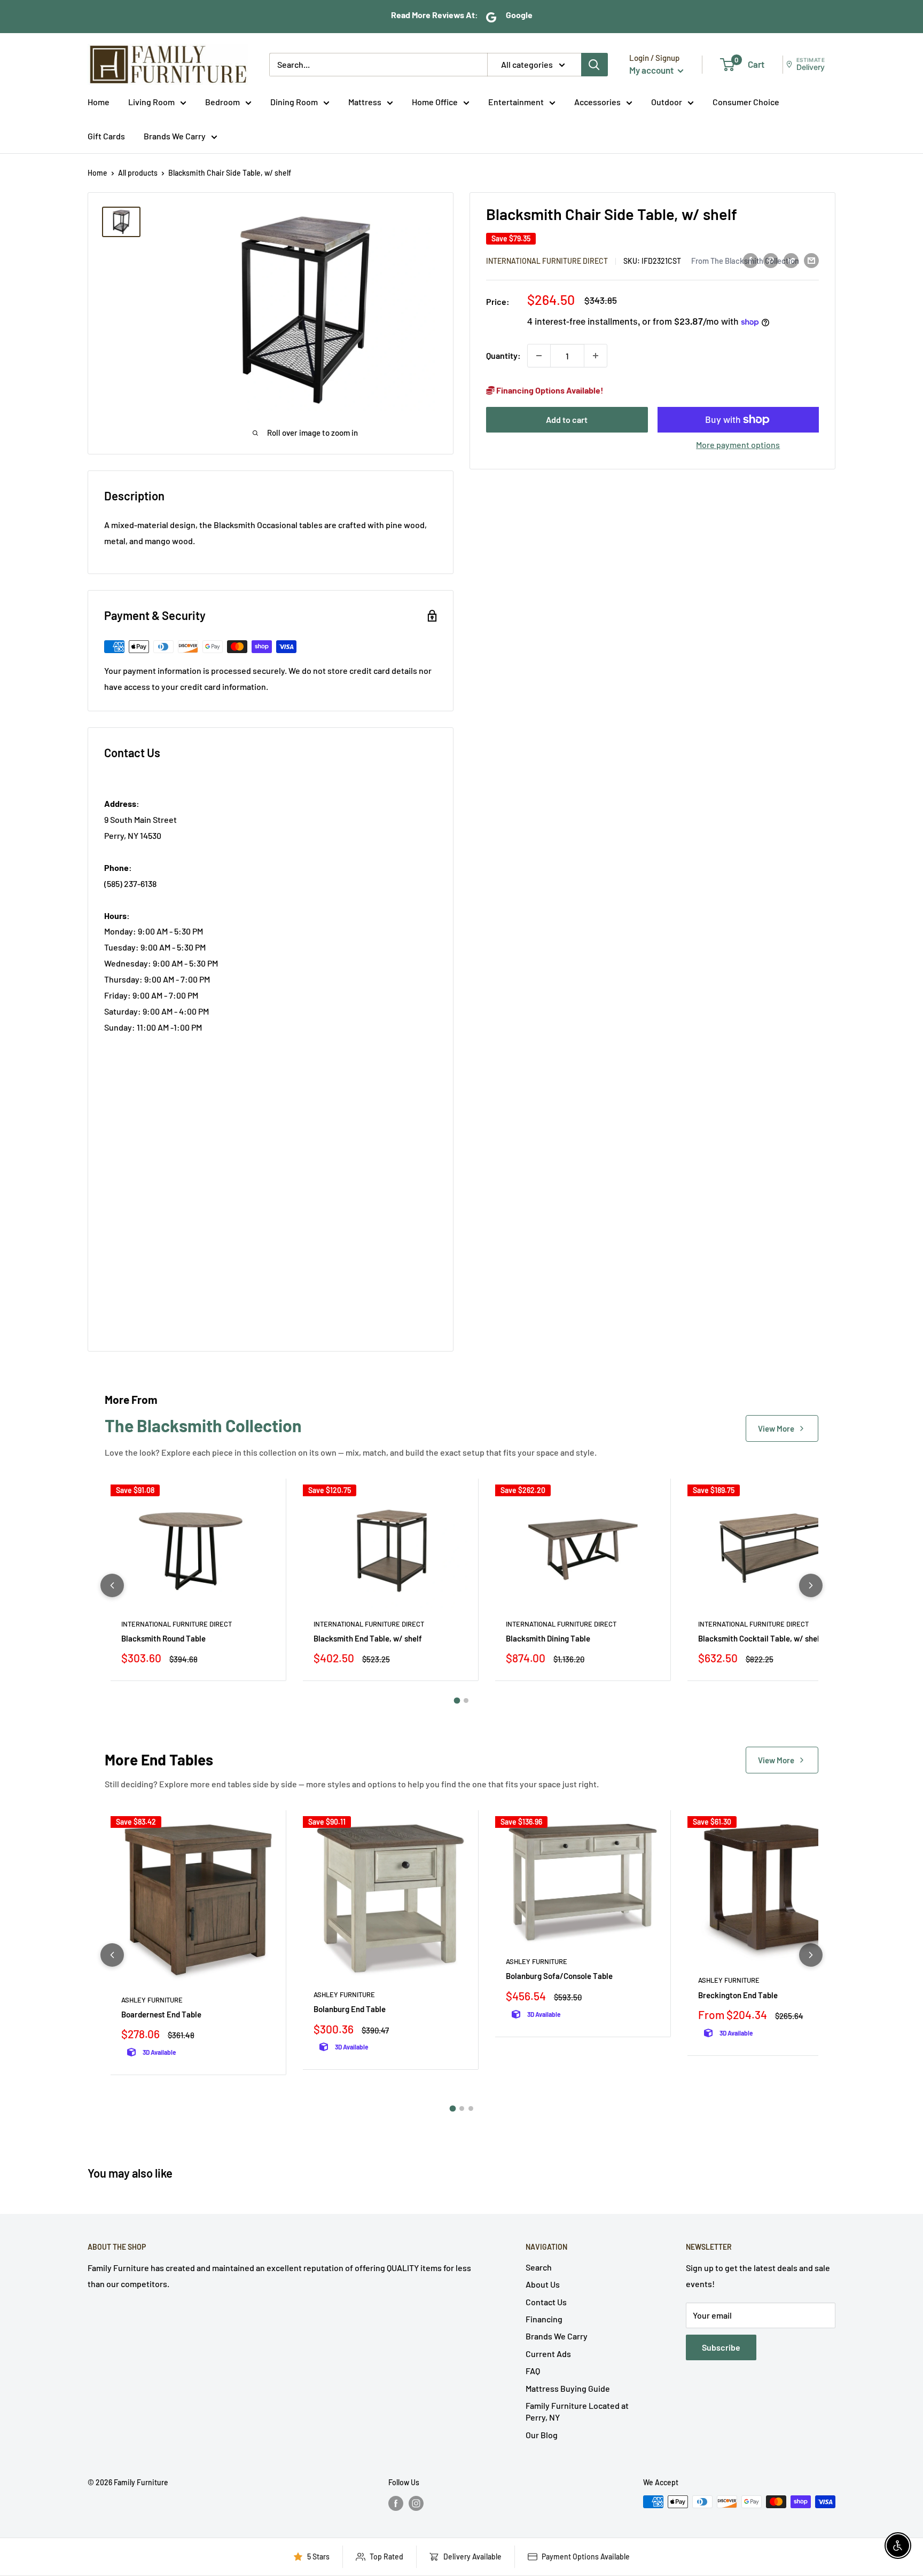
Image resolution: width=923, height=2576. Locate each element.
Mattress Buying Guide (568, 2388)
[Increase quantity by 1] (596, 356)
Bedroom (222, 102)
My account (652, 70)
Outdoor (667, 102)
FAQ (533, 2371)
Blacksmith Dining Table (548, 1638)
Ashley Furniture (152, 2000)
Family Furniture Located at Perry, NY (577, 2411)
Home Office (435, 102)
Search (539, 2267)
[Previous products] (112, 1585)
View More (776, 1428)
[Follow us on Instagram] (416, 2503)
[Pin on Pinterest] (771, 260)
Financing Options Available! (549, 390)
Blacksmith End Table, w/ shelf (368, 1638)
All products (138, 173)
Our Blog (542, 2435)
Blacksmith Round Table (163, 1638)
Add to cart (567, 419)
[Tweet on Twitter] (791, 260)
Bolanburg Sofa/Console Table (559, 1976)
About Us (543, 2284)
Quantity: (503, 355)
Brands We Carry (175, 136)
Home (99, 102)
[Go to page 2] (466, 1701)
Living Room (151, 102)
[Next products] (811, 1585)
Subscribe (721, 2347)
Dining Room (294, 102)
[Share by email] (811, 260)
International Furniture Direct (547, 261)
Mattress (365, 102)
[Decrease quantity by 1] (539, 356)
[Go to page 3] (471, 2108)
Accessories (597, 102)
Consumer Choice (746, 102)
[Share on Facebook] (750, 260)
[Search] (595, 65)
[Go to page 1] (457, 1701)
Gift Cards (106, 136)
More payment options (738, 445)
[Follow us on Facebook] (396, 2503)
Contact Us (546, 2302)
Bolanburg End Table (350, 2009)
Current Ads (548, 2354)
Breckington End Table (738, 1995)
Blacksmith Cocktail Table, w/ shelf (760, 1638)
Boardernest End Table (161, 2014)
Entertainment (516, 102)
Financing (544, 2319)
